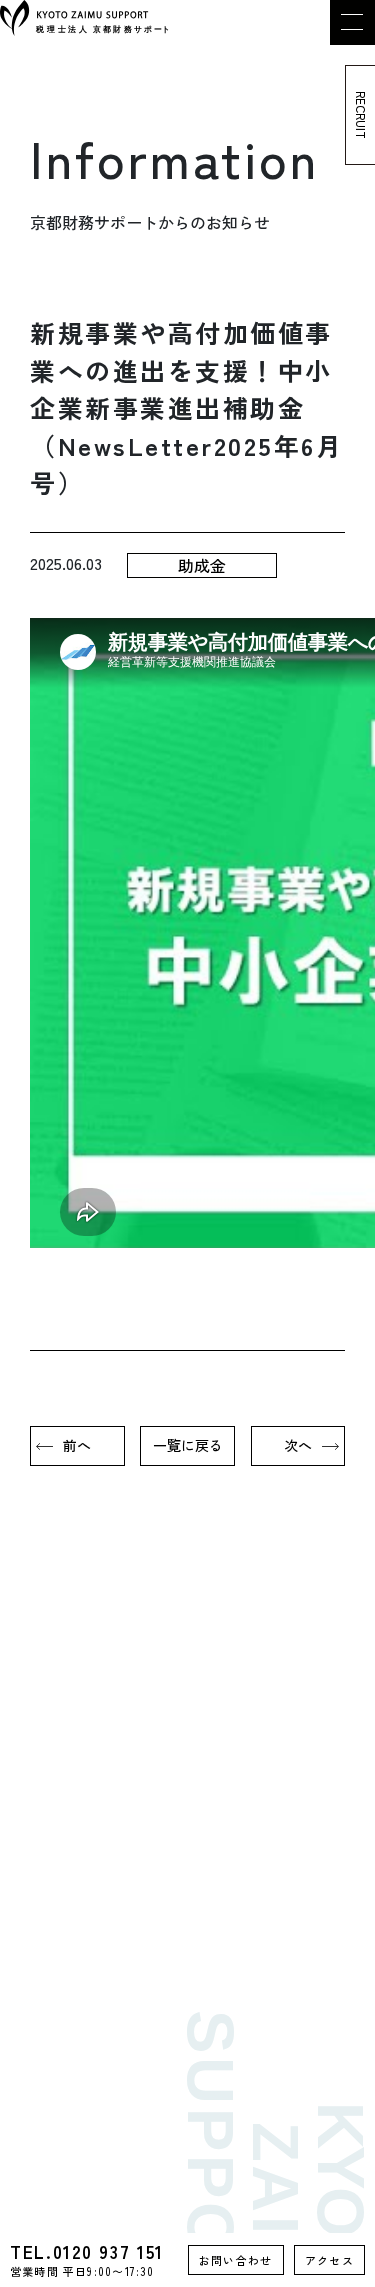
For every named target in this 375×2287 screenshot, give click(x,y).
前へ (77, 1445)
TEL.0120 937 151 (87, 2260)
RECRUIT (361, 115)
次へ (298, 1445)
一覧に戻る (188, 1445)
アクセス (329, 2260)
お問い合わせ (236, 2260)
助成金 (202, 565)
